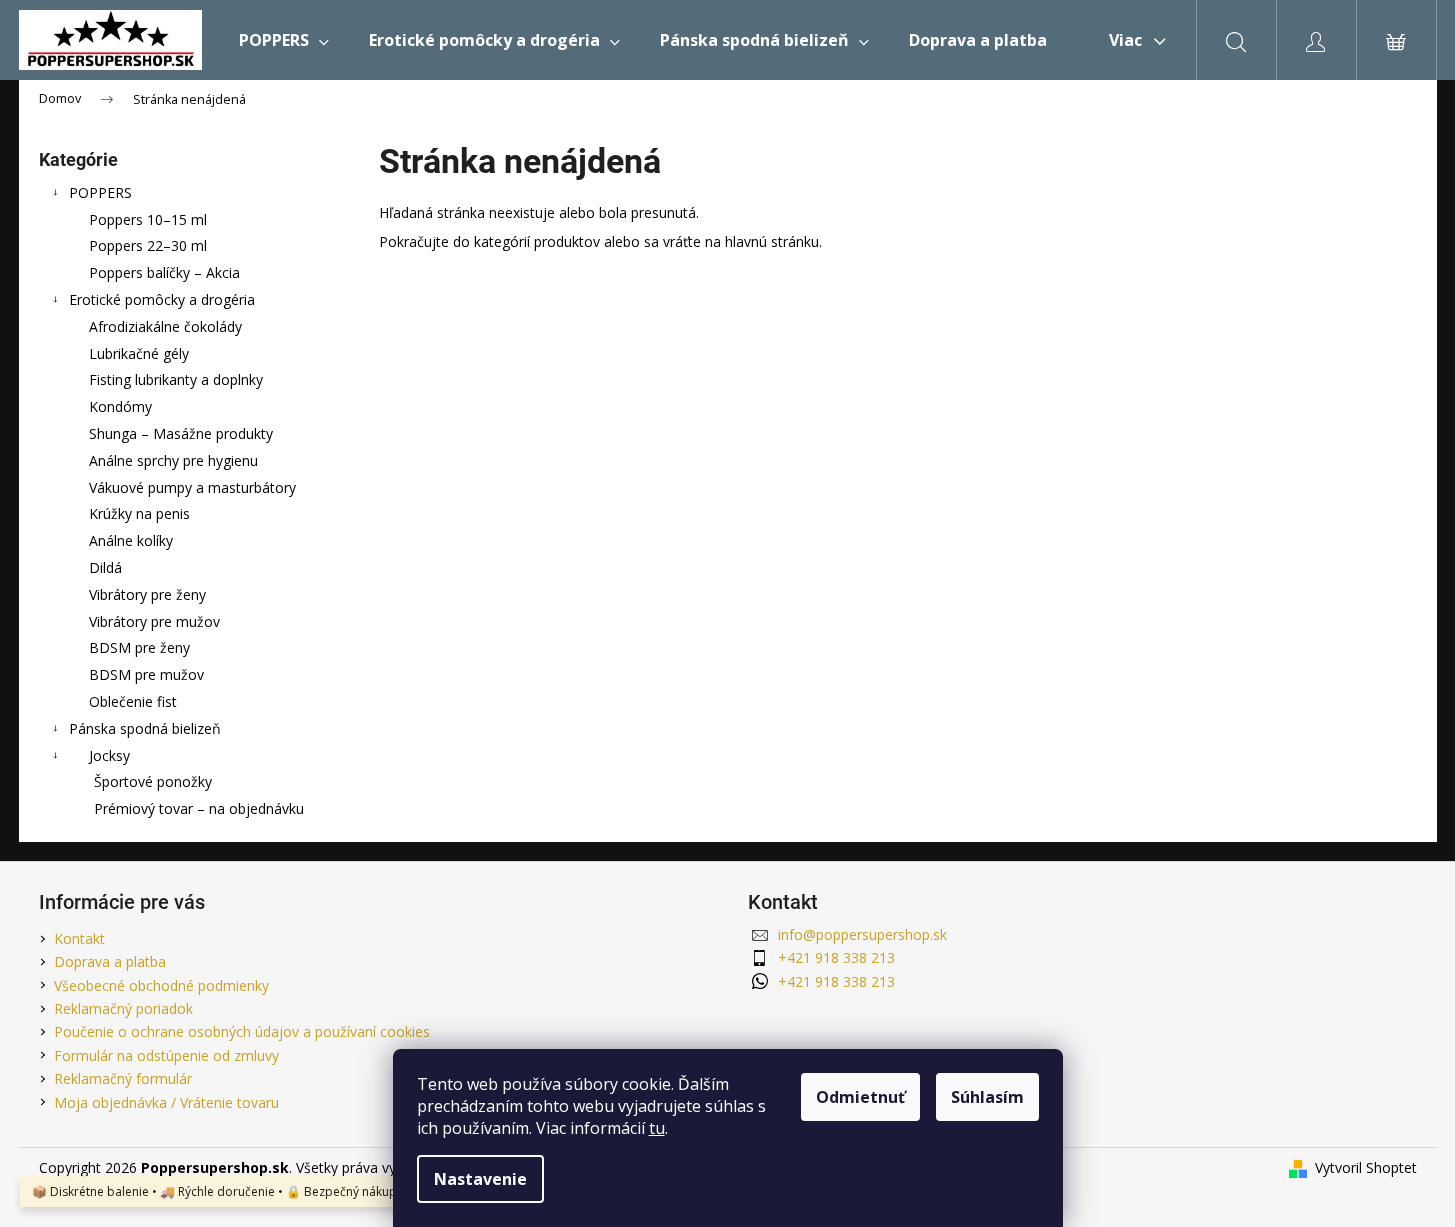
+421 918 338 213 (836, 957)
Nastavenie (480, 1179)
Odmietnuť (860, 1097)
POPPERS (100, 192)
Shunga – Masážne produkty (181, 433)
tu (657, 1128)
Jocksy (109, 755)
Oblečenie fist (133, 701)
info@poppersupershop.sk (862, 934)
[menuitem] (284, 40)
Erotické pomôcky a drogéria (162, 299)
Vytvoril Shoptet (1366, 1167)
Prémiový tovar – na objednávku (199, 808)
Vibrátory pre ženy (147, 594)
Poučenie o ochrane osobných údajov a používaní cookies (242, 1031)
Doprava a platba (110, 961)
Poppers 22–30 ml (148, 245)
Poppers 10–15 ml (148, 219)
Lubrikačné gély (139, 353)
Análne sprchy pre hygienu (173, 460)
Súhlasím (987, 1097)
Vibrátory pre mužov (154, 621)
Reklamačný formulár (123, 1078)
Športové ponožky (153, 781)
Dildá (105, 567)
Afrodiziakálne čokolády (165, 326)
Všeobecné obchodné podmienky (161, 985)
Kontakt (79, 938)
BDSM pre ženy (139, 647)
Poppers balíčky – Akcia (164, 272)
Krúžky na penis (139, 513)
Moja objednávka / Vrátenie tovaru (166, 1102)
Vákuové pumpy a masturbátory (192, 487)
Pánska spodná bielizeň (145, 728)
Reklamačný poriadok (123, 1008)
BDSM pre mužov (146, 674)
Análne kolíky (131, 540)
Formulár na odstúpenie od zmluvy (166, 1055)
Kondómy (120, 406)
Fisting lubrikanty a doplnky (176, 379)
